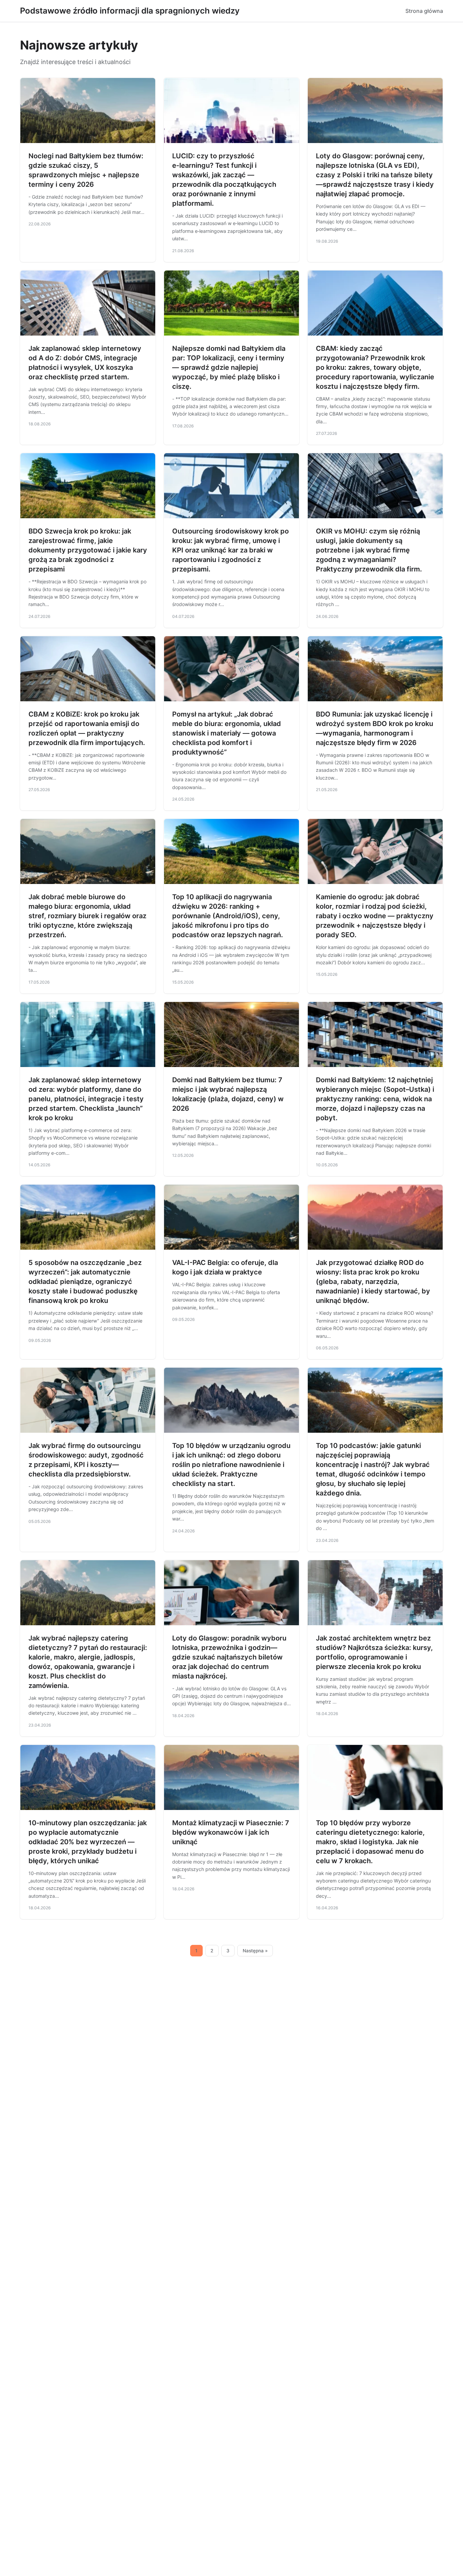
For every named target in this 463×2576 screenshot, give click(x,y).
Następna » (255, 1951)
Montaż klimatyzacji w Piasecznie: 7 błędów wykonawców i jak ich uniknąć (231, 1832)
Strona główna (424, 11)
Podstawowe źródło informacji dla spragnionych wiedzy (130, 11)
